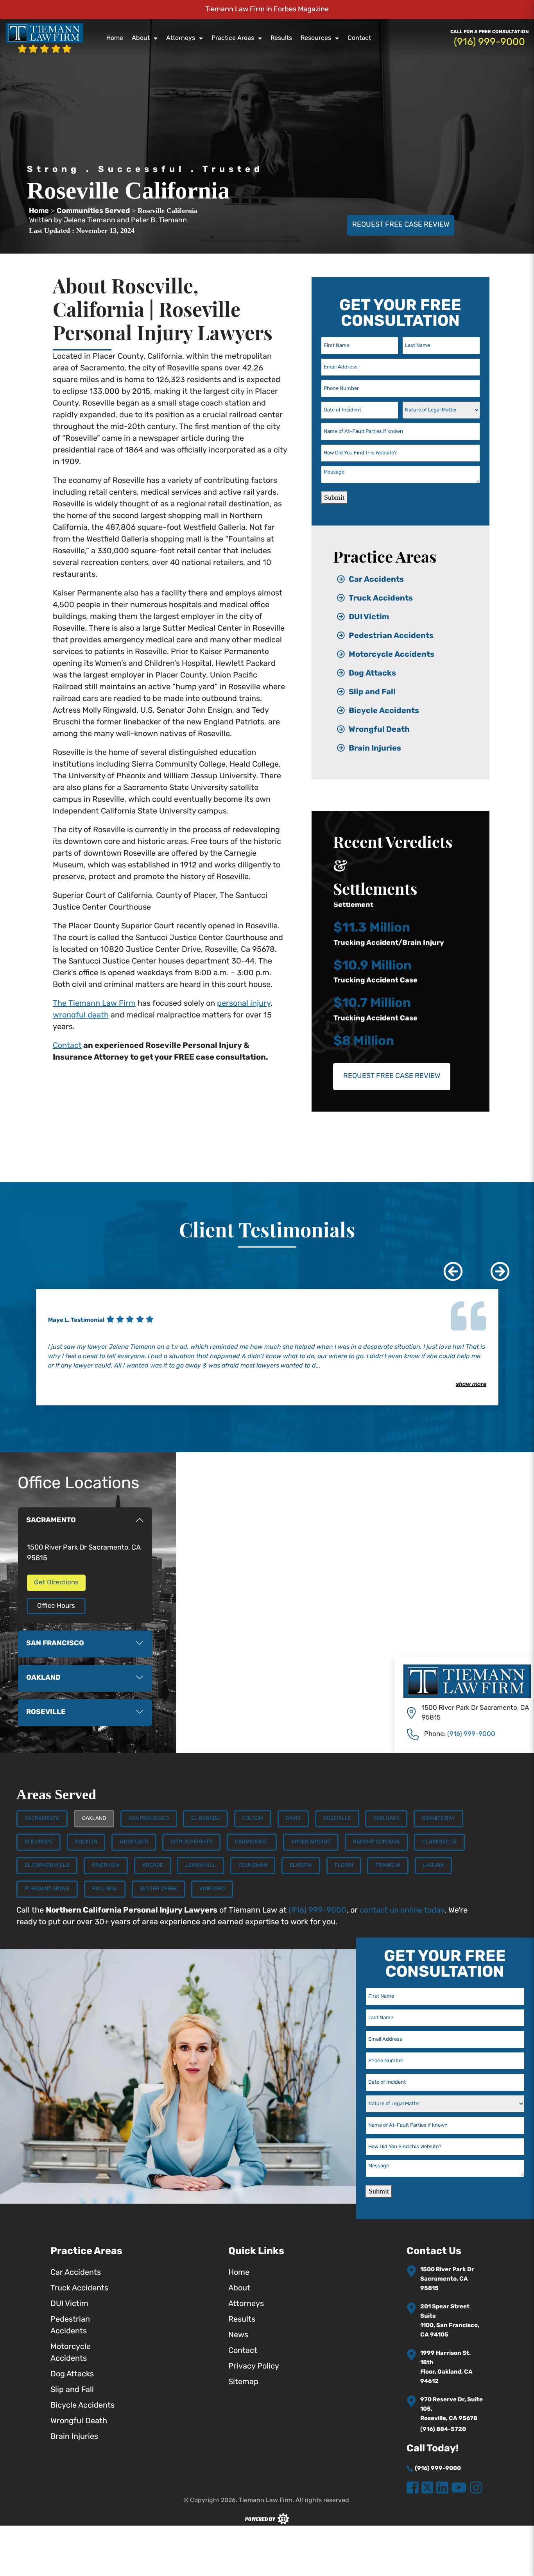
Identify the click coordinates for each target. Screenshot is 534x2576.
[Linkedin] (442, 2488)
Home (115, 38)
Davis (293, 1819)
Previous (447, 1266)
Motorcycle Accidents (392, 655)
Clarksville (439, 1842)
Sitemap (243, 2382)
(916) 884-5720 (443, 2430)
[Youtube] (459, 2488)
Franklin (388, 1865)
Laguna (433, 1865)
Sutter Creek (159, 1889)
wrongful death (81, 1015)
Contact (359, 38)
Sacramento (42, 1819)
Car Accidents (376, 580)
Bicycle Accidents (384, 711)
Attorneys (181, 38)
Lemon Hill (201, 1865)
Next (494, 1266)
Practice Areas (233, 38)
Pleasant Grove (47, 1889)
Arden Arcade (311, 1842)
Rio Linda (105, 1889)
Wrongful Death (379, 730)
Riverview (106, 1865)
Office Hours (56, 1606)
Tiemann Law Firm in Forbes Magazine (267, 10)
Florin (344, 1865)
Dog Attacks (372, 674)
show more (471, 1385)
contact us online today (402, 1911)
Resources (316, 38)
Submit (334, 497)
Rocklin (86, 1842)
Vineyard (212, 1889)
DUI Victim (369, 617)
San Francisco (149, 1819)
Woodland (134, 1842)
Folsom (253, 1819)
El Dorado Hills (47, 1865)
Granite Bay (438, 1819)
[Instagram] (476, 2488)
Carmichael (252, 1842)
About (141, 38)
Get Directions (56, 1583)
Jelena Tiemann (90, 221)
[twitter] (427, 2488)
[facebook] (413, 2488)
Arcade (153, 1865)
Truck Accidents (381, 599)
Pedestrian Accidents (391, 636)
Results (281, 38)
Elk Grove (39, 1842)
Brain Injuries (375, 749)
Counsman (253, 1865)
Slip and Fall (372, 692)
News (238, 2335)
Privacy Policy (254, 2367)
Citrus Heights (191, 1842)
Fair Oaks (386, 1819)
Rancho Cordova (376, 1842)
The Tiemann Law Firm (94, 1004)
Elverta (301, 1865)
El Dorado (205, 1819)
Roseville (337, 1819)
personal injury (244, 1004)
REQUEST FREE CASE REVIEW (401, 225)
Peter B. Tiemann (159, 221)
